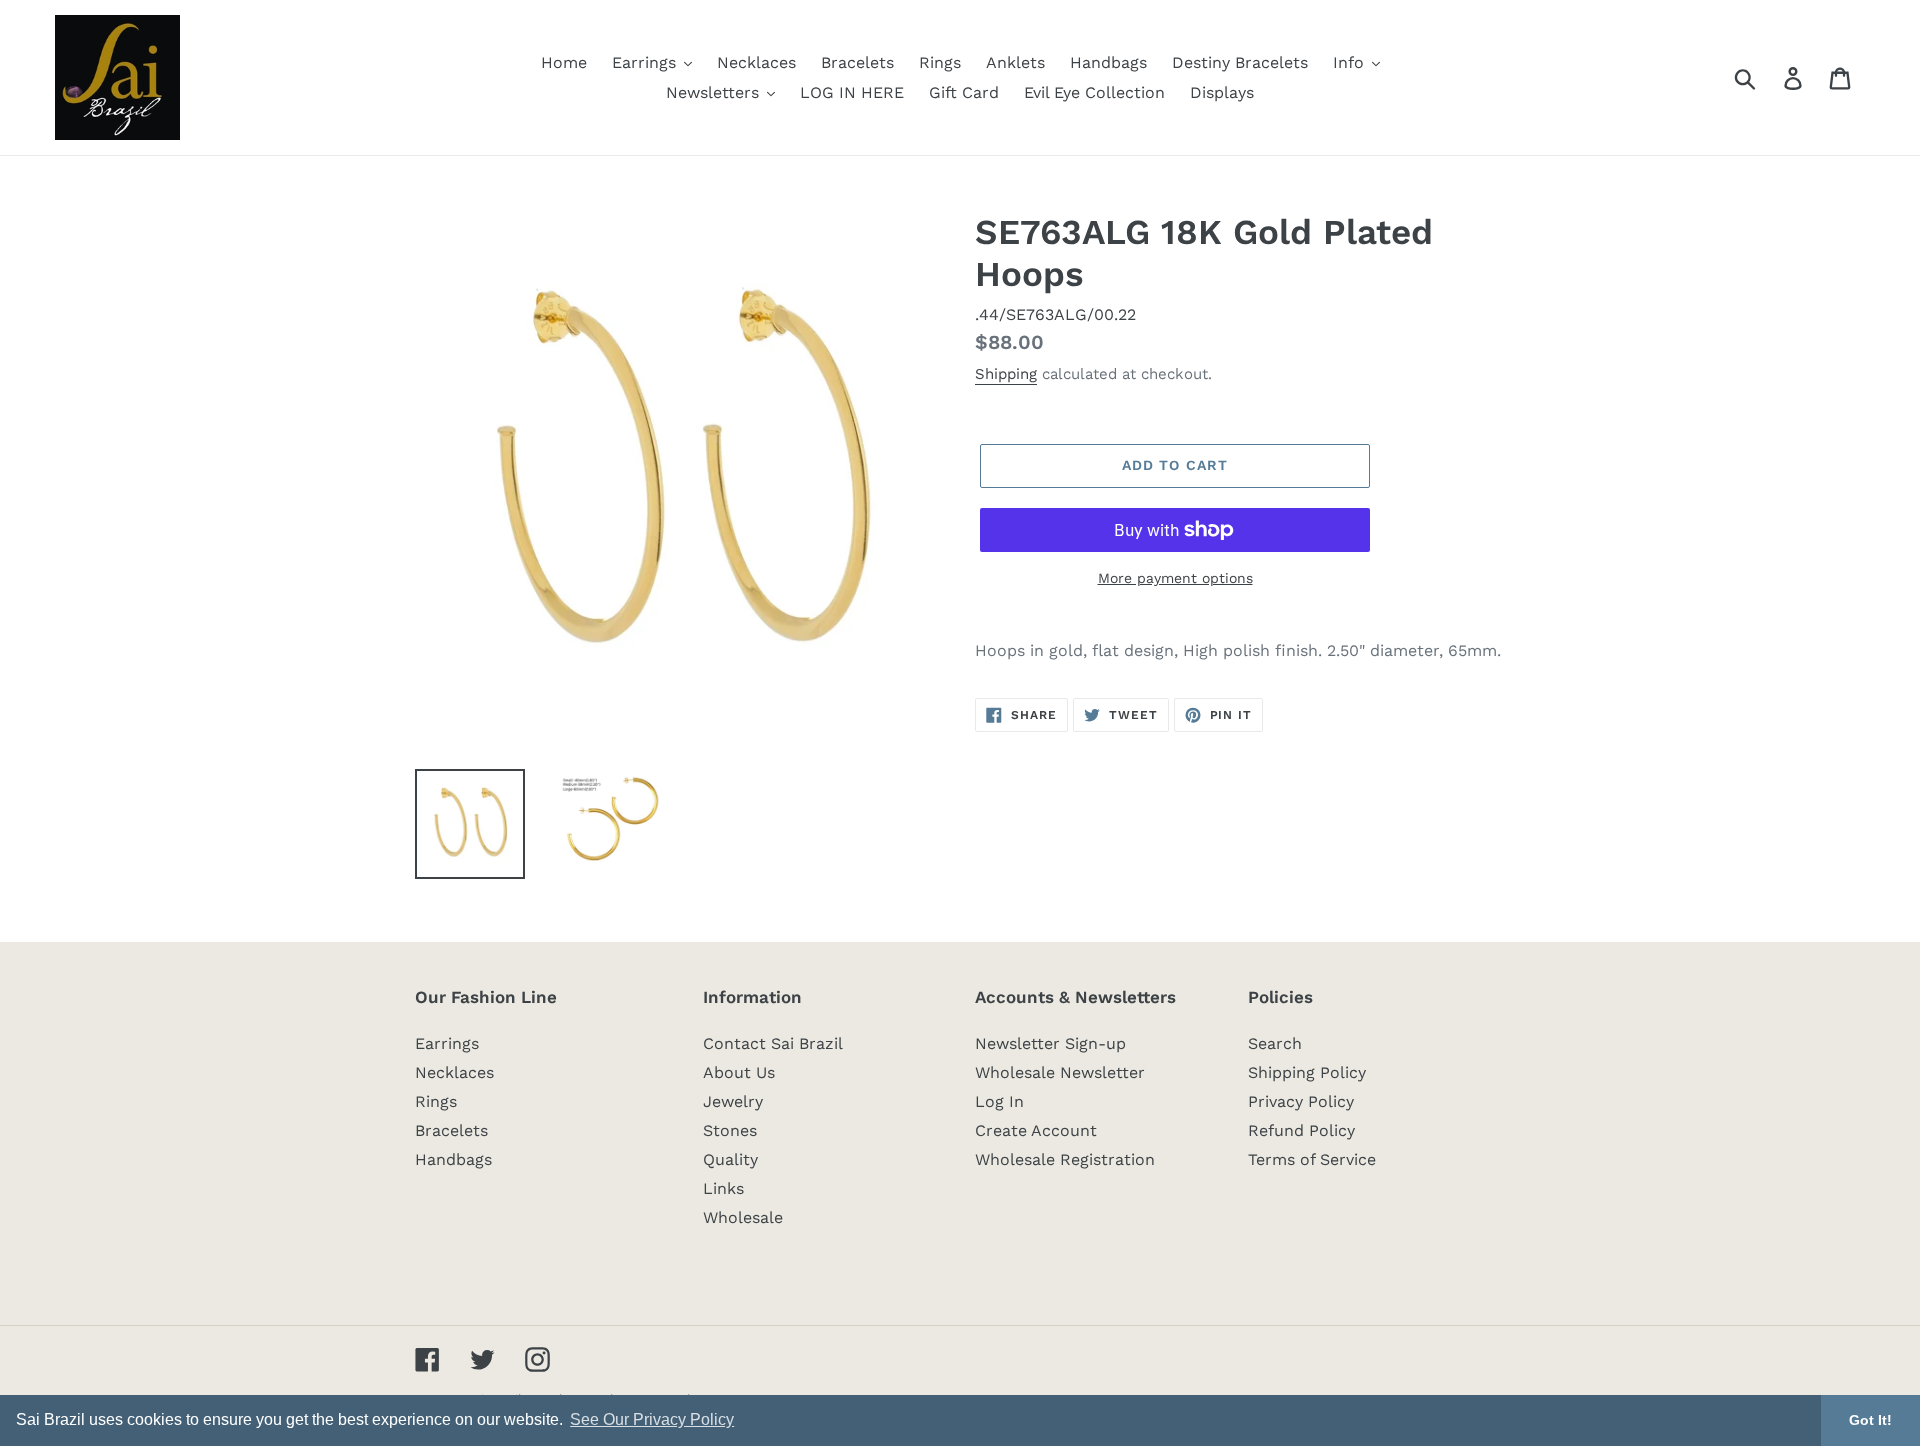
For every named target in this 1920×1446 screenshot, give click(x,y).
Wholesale (743, 1217)
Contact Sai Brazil (773, 1043)
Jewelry (733, 1101)
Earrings (447, 1043)
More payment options (1175, 578)
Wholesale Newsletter (1060, 1072)
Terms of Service (1312, 1159)
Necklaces (454, 1072)
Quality (730, 1159)
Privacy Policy (1301, 1101)
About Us (739, 1072)
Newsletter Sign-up (1050, 1043)
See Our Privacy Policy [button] (652, 1419)
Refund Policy (1301, 1130)
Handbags (453, 1159)
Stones (730, 1130)
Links (723, 1188)
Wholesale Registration (1065, 1159)
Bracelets (451, 1130)
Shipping (1006, 374)
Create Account (1036, 1130)
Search (1275, 1043)
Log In (999, 1101)
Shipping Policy (1307, 1072)
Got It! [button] (1870, 1420)
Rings (436, 1101)
